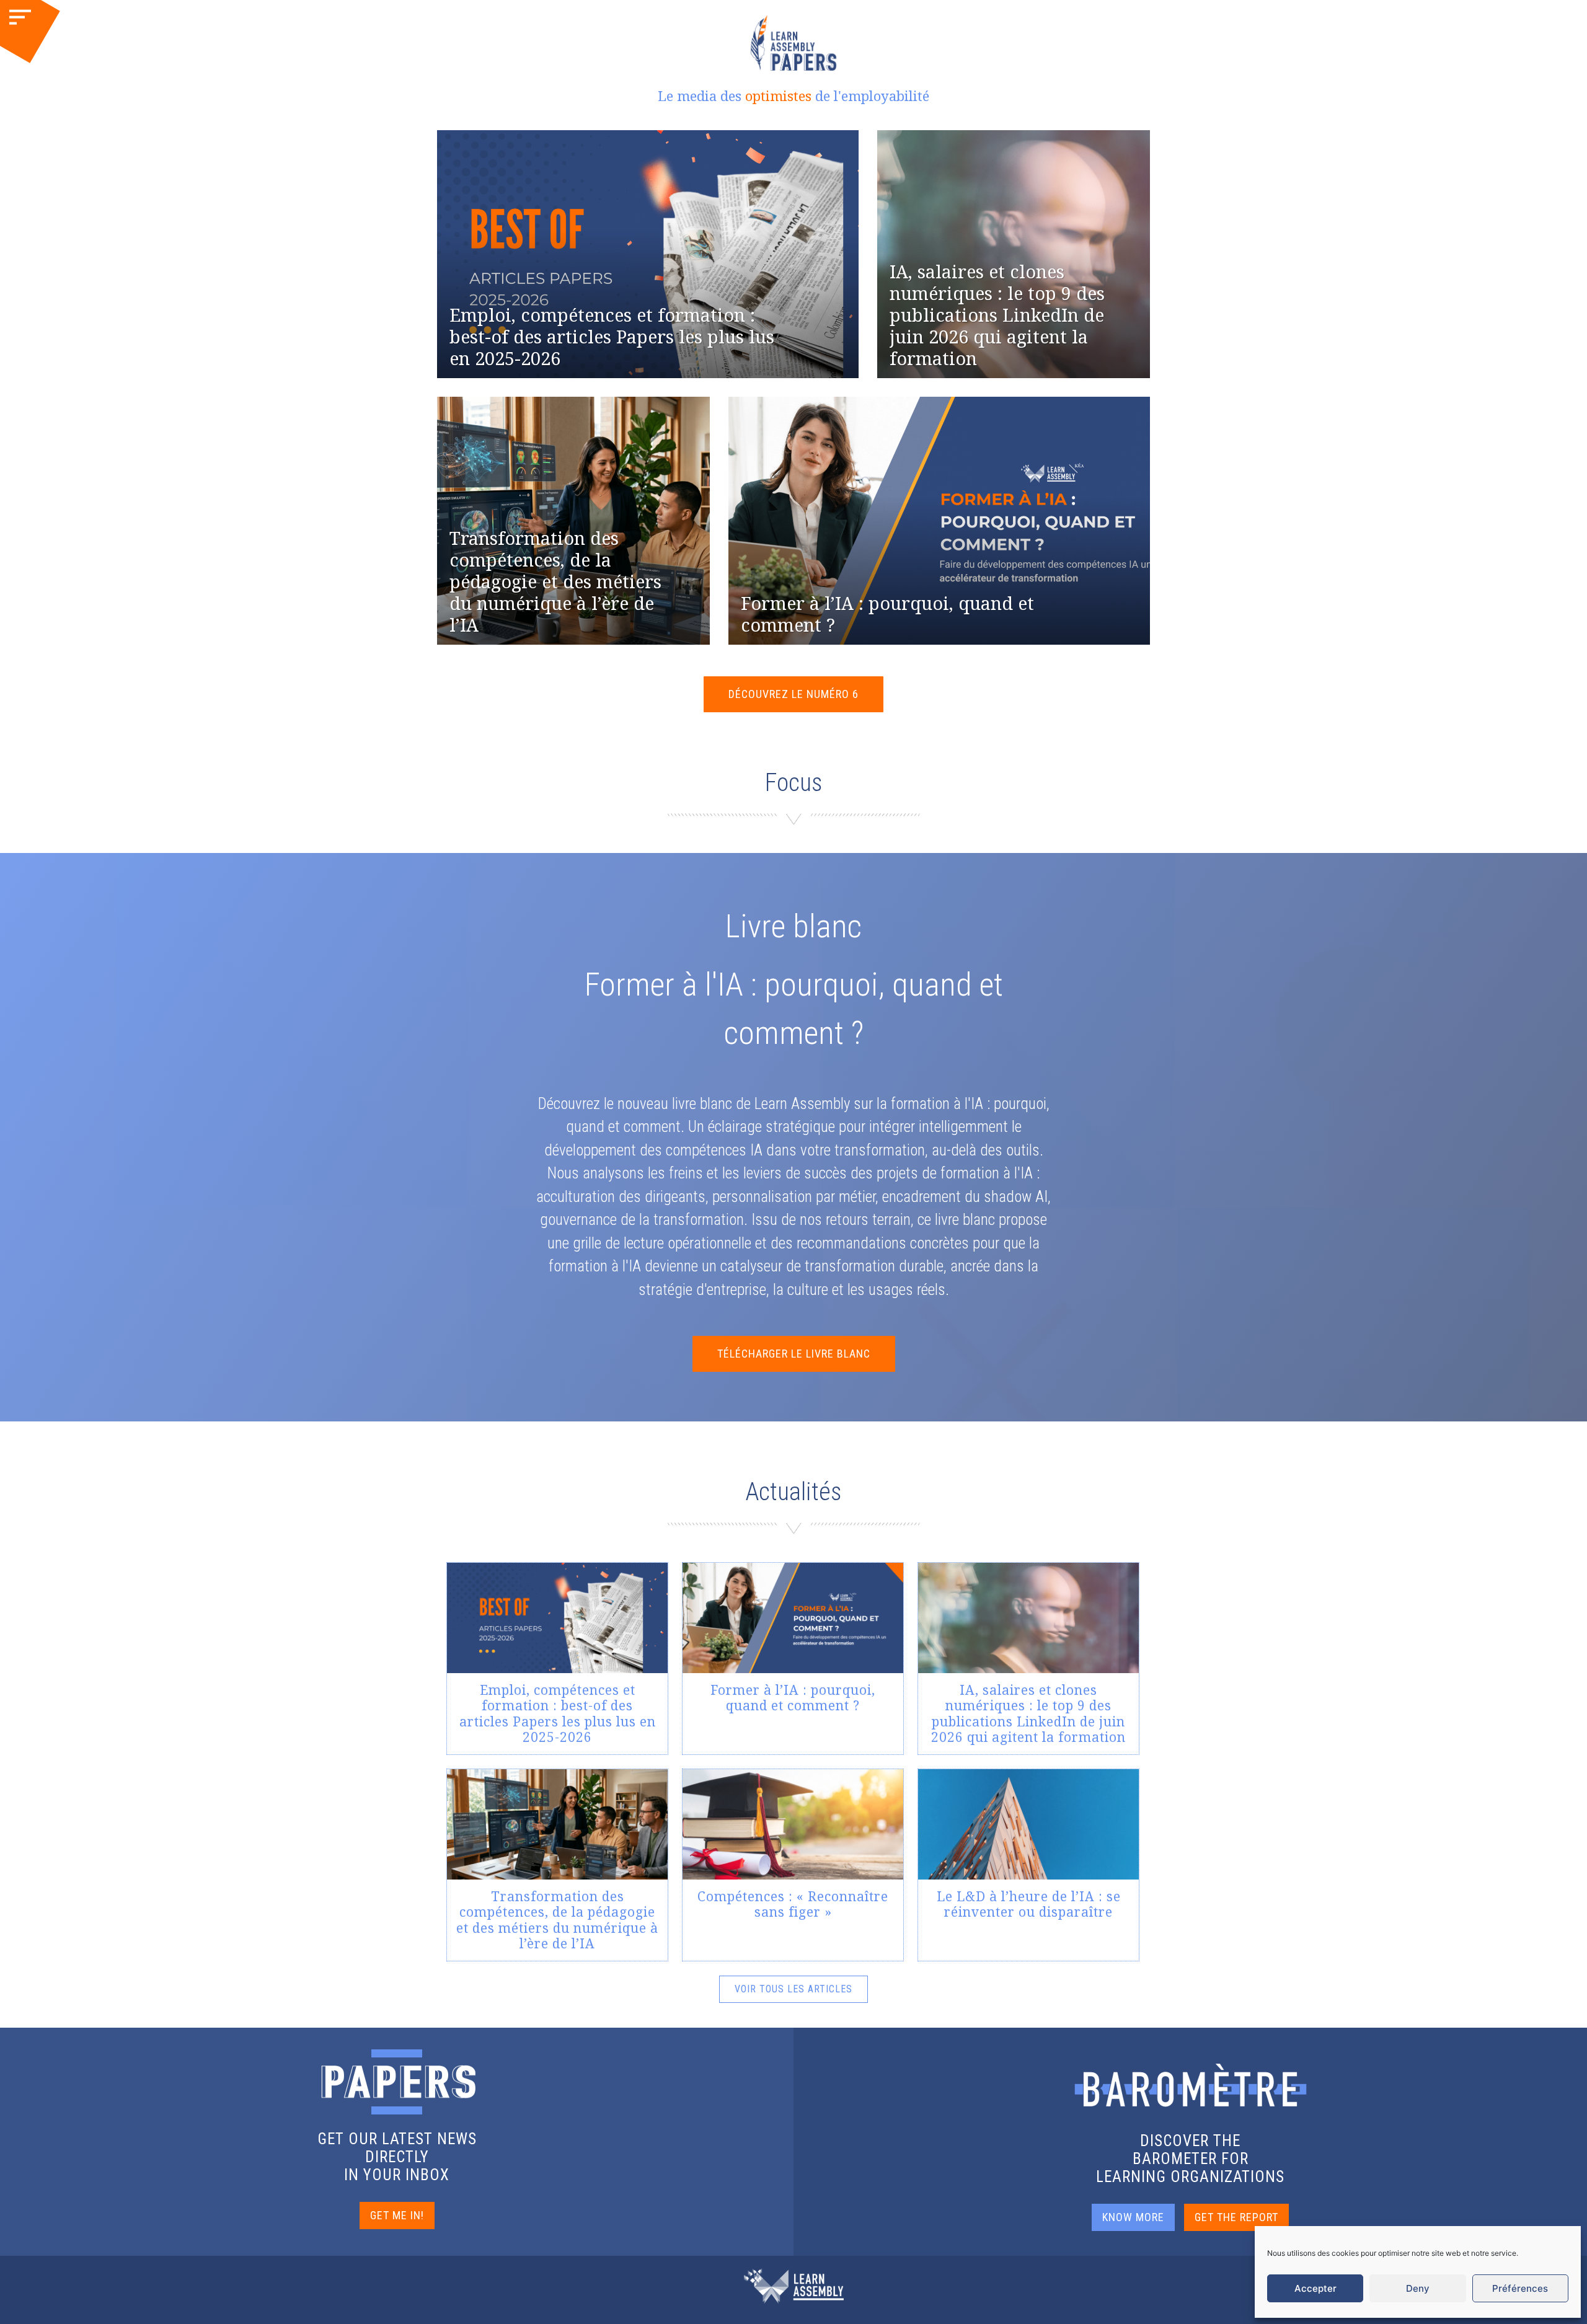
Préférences (1520, 2288)
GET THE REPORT (1236, 2217)
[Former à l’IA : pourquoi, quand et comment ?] (793, 1659)
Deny (1418, 2288)
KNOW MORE (1133, 2217)
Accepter (1315, 2288)
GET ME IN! (397, 2215)
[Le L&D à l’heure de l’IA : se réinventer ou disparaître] (1028, 1865)
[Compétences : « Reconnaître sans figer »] (793, 1865)
